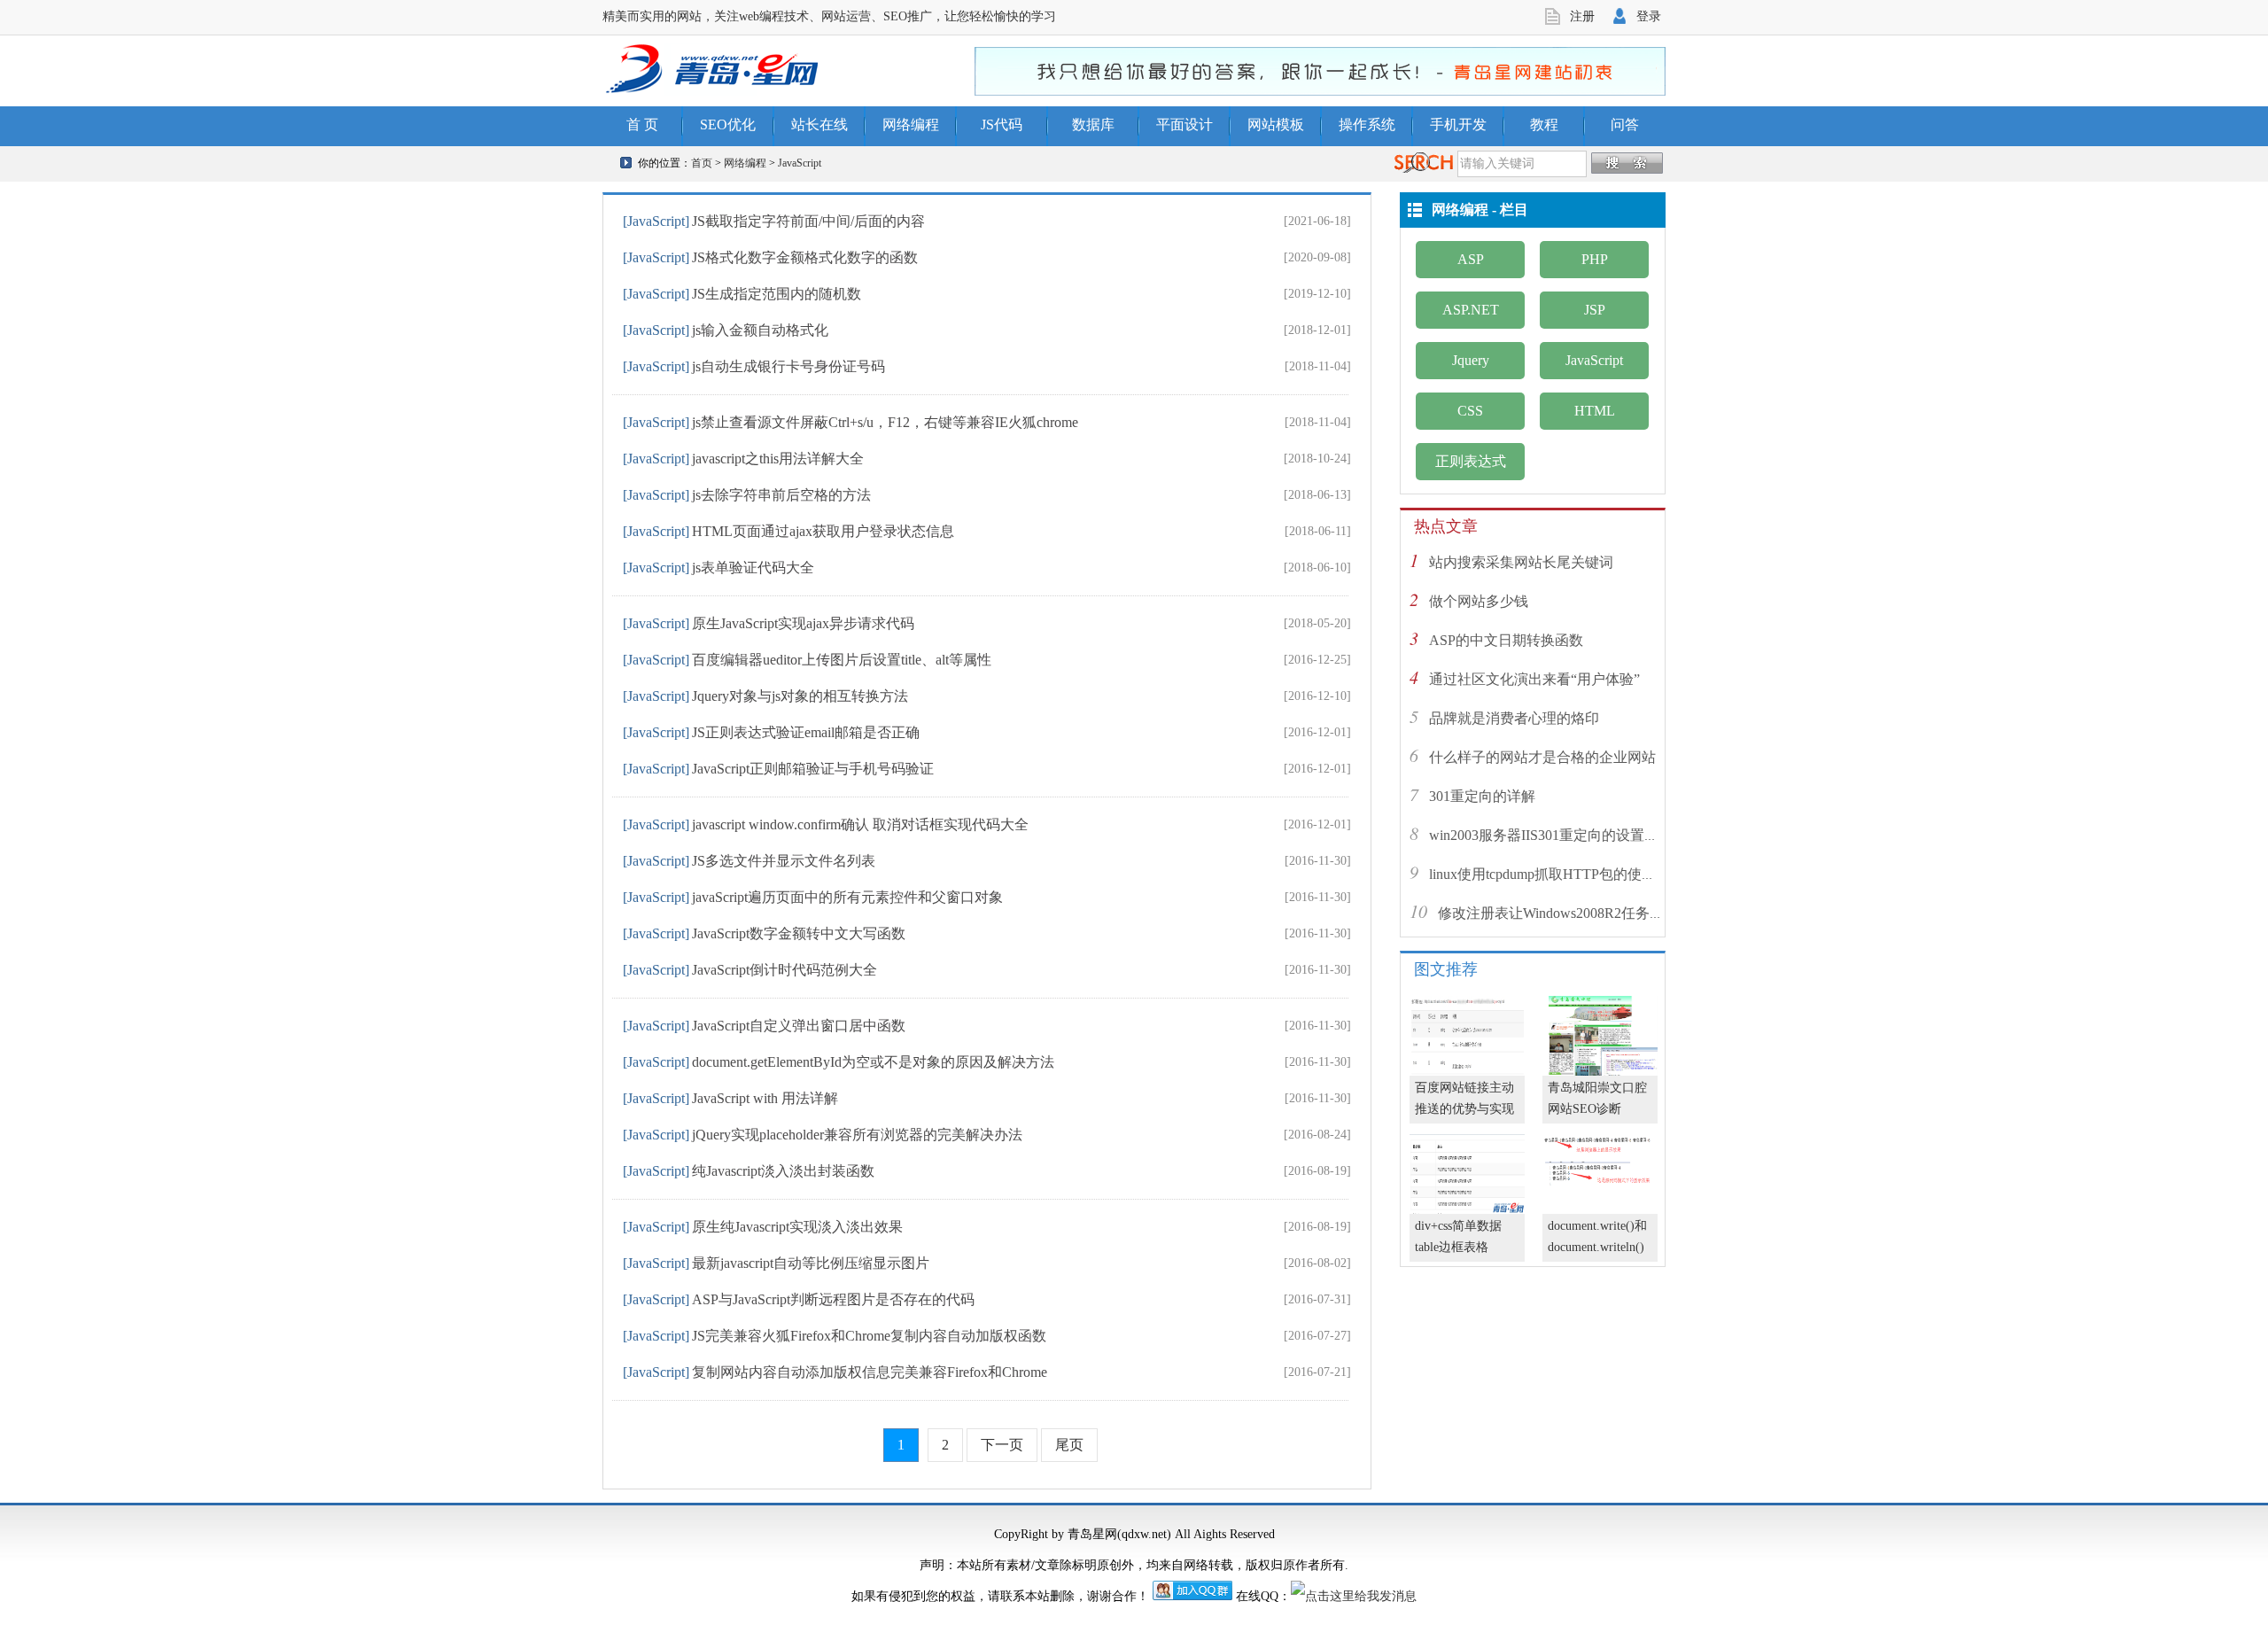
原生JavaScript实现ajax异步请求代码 (803, 623)
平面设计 (1184, 124)
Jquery (1471, 360)
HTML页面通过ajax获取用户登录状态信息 (823, 531)
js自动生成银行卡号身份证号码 (788, 366)
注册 (1582, 16)
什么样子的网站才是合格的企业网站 (1542, 757)
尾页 (1069, 1445)
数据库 (1093, 124)
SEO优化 (728, 124)
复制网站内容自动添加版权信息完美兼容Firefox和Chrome (870, 1372)
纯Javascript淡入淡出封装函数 (783, 1171)
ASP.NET (1471, 310)
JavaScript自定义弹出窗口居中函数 (799, 1026)
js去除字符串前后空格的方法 (781, 495)
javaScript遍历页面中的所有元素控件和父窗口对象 (847, 897)
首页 (702, 163)
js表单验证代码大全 (753, 568)
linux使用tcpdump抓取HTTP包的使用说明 (1557, 874)
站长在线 (819, 124)
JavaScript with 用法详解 (765, 1098)
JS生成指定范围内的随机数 (777, 294)
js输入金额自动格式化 (760, 330)
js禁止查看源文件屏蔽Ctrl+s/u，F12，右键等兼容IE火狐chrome (885, 422)
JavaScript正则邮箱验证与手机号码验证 (813, 769)
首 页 (642, 124)
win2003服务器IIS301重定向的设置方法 (1551, 835)
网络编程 (911, 124)
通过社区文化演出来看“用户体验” (1534, 679)
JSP (1595, 310)
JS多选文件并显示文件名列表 (784, 861)
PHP (1595, 259)
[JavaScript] (656, 221)
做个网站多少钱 (1479, 601)
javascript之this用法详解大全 (778, 459)
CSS (1470, 411)
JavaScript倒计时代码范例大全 (784, 970)
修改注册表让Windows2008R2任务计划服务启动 (1586, 913)
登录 (1649, 16)
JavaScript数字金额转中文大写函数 (799, 933)
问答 (1625, 124)
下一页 (1002, 1445)
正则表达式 (1471, 461)
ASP (1471, 259)
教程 (1544, 124)
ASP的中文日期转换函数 (1506, 640)
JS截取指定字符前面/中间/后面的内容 (808, 221)
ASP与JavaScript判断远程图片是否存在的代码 (833, 1299)
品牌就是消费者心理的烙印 (1514, 718)
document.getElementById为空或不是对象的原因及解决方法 (873, 1062)
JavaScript (800, 163)
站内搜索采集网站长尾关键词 (1521, 562)
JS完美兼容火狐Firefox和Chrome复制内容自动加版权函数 (869, 1336)
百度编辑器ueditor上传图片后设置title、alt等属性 (842, 660)
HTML (1595, 411)
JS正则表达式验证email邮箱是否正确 (806, 732)
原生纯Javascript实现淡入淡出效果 (797, 1227)
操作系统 (1367, 124)
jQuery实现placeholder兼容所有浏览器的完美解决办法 (857, 1135)
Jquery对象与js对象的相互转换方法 (800, 696)
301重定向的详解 (1482, 796)
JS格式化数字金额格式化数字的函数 (805, 257)
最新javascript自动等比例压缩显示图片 (811, 1263)
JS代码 (1002, 124)
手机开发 (1458, 124)
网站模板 (1276, 124)
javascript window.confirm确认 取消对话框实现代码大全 (860, 824)
